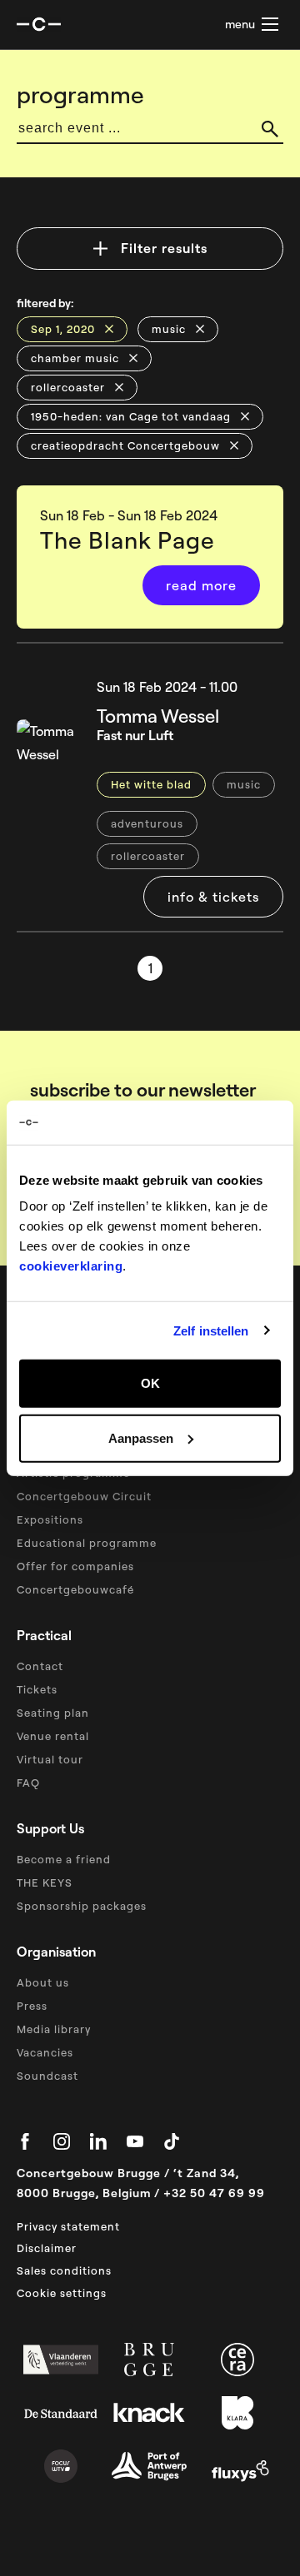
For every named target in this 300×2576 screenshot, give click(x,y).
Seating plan (53, 1713)
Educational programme (87, 1543)
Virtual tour (50, 1759)
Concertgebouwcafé (75, 1589)
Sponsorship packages (82, 1906)
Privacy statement (68, 2226)
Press (32, 2006)
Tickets (37, 1689)
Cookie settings (62, 2293)
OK (150, 1383)
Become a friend (64, 1859)
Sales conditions (64, 2270)
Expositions (50, 1519)
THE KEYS (45, 1882)
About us (43, 1982)
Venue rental (53, 1736)
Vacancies (45, 2052)
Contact (40, 1666)
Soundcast (47, 2076)
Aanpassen (141, 1437)
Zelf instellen (211, 1330)
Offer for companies (75, 1566)
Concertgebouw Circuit (84, 1496)
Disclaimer (47, 2248)
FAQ (28, 1783)
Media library (54, 2029)
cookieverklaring (71, 1266)
